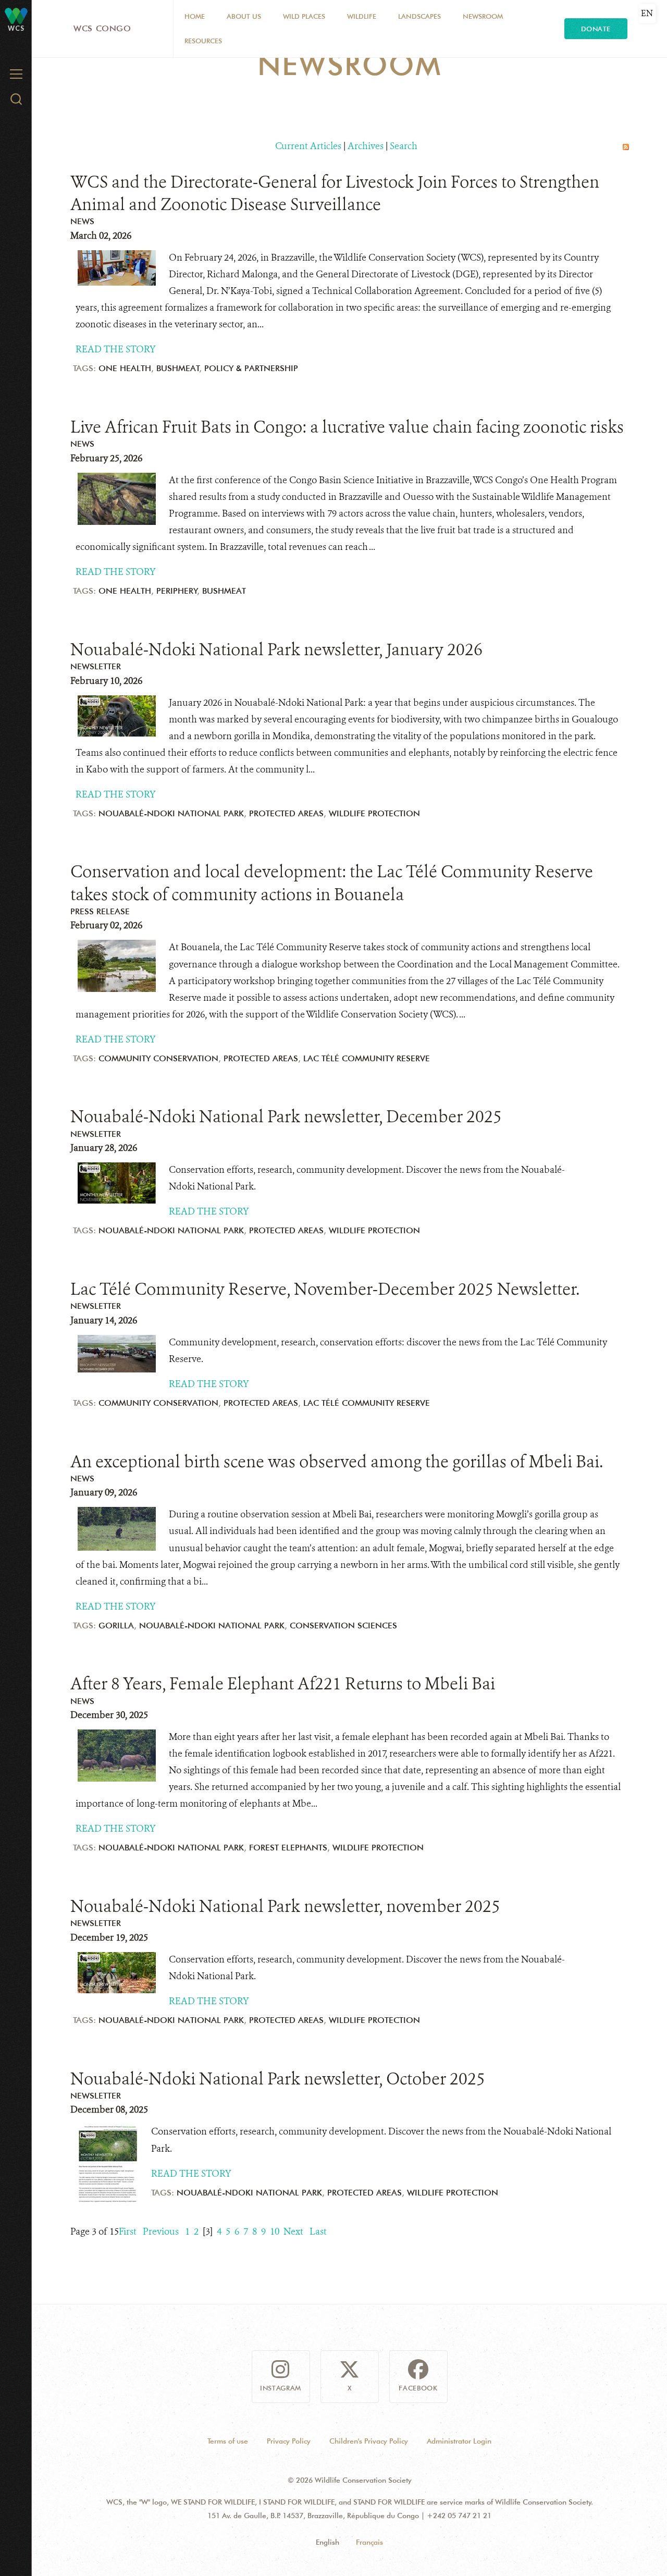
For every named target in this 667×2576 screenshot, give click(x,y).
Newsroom (483, 16)
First (128, 2231)
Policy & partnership (251, 368)
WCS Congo (102, 28)
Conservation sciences (343, 1626)
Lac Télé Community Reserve (367, 1058)
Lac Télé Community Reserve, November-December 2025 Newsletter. (325, 1289)
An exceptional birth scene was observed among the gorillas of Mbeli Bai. (337, 1462)
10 (275, 2231)
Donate (596, 29)
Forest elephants (288, 1848)
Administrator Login (459, 2441)
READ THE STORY (116, 349)
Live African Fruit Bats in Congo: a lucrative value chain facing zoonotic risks (347, 427)
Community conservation (158, 1058)
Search (404, 146)
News (82, 221)
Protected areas (286, 813)
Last (318, 2231)
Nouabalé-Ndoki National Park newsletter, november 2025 (285, 1906)
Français (369, 2542)
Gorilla (116, 1626)
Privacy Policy (289, 2441)
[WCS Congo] (16, 15)
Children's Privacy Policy (369, 2441)
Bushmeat (178, 368)
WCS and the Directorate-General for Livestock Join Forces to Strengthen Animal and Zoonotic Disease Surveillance (335, 193)
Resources (203, 41)
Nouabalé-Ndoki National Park (171, 813)
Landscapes (419, 16)
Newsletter (96, 666)
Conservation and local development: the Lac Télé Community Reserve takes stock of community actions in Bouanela (332, 883)
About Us (244, 16)
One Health (125, 368)
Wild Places (304, 16)
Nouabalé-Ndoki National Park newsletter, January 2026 (276, 649)
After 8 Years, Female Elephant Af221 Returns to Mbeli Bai (283, 1684)
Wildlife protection (374, 813)
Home (195, 16)
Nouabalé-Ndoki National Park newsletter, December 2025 (286, 1117)
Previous (161, 2231)
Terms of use (228, 2441)
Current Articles (308, 146)
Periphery (177, 591)
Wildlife (362, 16)
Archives (366, 146)
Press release (100, 911)
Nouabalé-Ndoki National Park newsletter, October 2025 (278, 2079)
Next (293, 2231)
